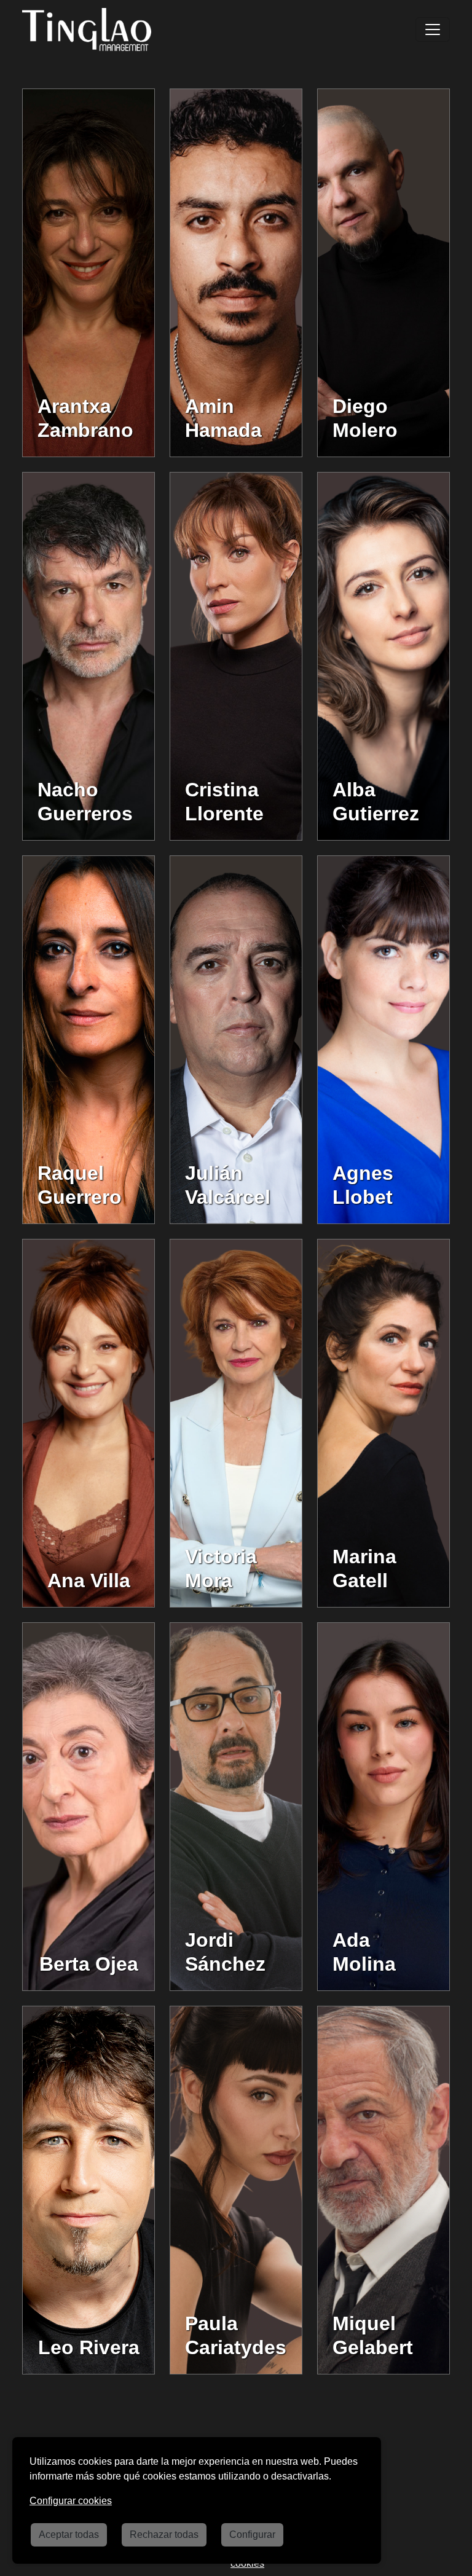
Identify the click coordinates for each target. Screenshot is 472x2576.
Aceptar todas (69, 2535)
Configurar (252, 2535)
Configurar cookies (71, 2501)
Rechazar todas (164, 2535)
